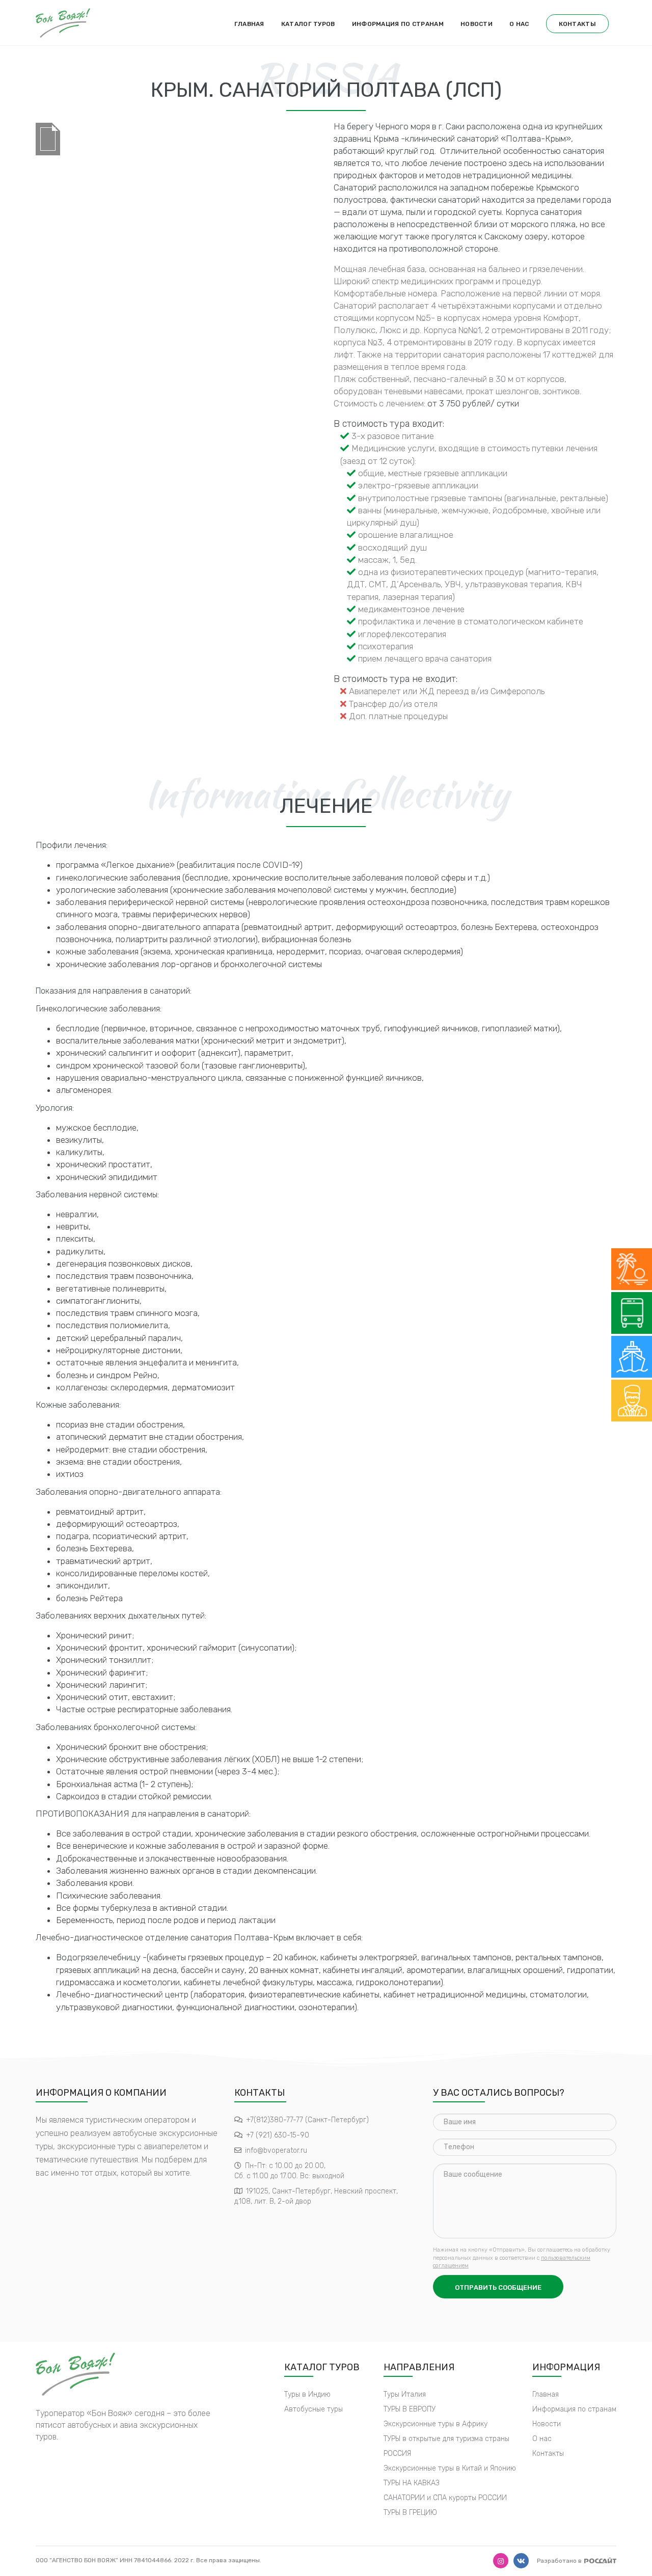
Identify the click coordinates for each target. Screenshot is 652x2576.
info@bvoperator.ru (276, 2150)
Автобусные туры (314, 2409)
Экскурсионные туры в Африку (436, 2424)
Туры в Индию (307, 2394)
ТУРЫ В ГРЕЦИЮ (410, 2513)
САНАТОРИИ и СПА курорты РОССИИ (445, 2498)
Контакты (577, 24)
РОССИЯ (397, 2454)
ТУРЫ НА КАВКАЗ (412, 2483)
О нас (519, 24)
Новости (477, 24)
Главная (249, 24)
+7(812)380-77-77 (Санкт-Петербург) (307, 2120)
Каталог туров (308, 24)
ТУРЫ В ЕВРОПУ (410, 2409)
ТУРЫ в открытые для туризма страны (446, 2439)
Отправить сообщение (498, 2287)
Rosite (600, 2560)
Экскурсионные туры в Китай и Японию (450, 2468)
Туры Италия (405, 2394)
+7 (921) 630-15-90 (278, 2135)
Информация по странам (398, 24)
